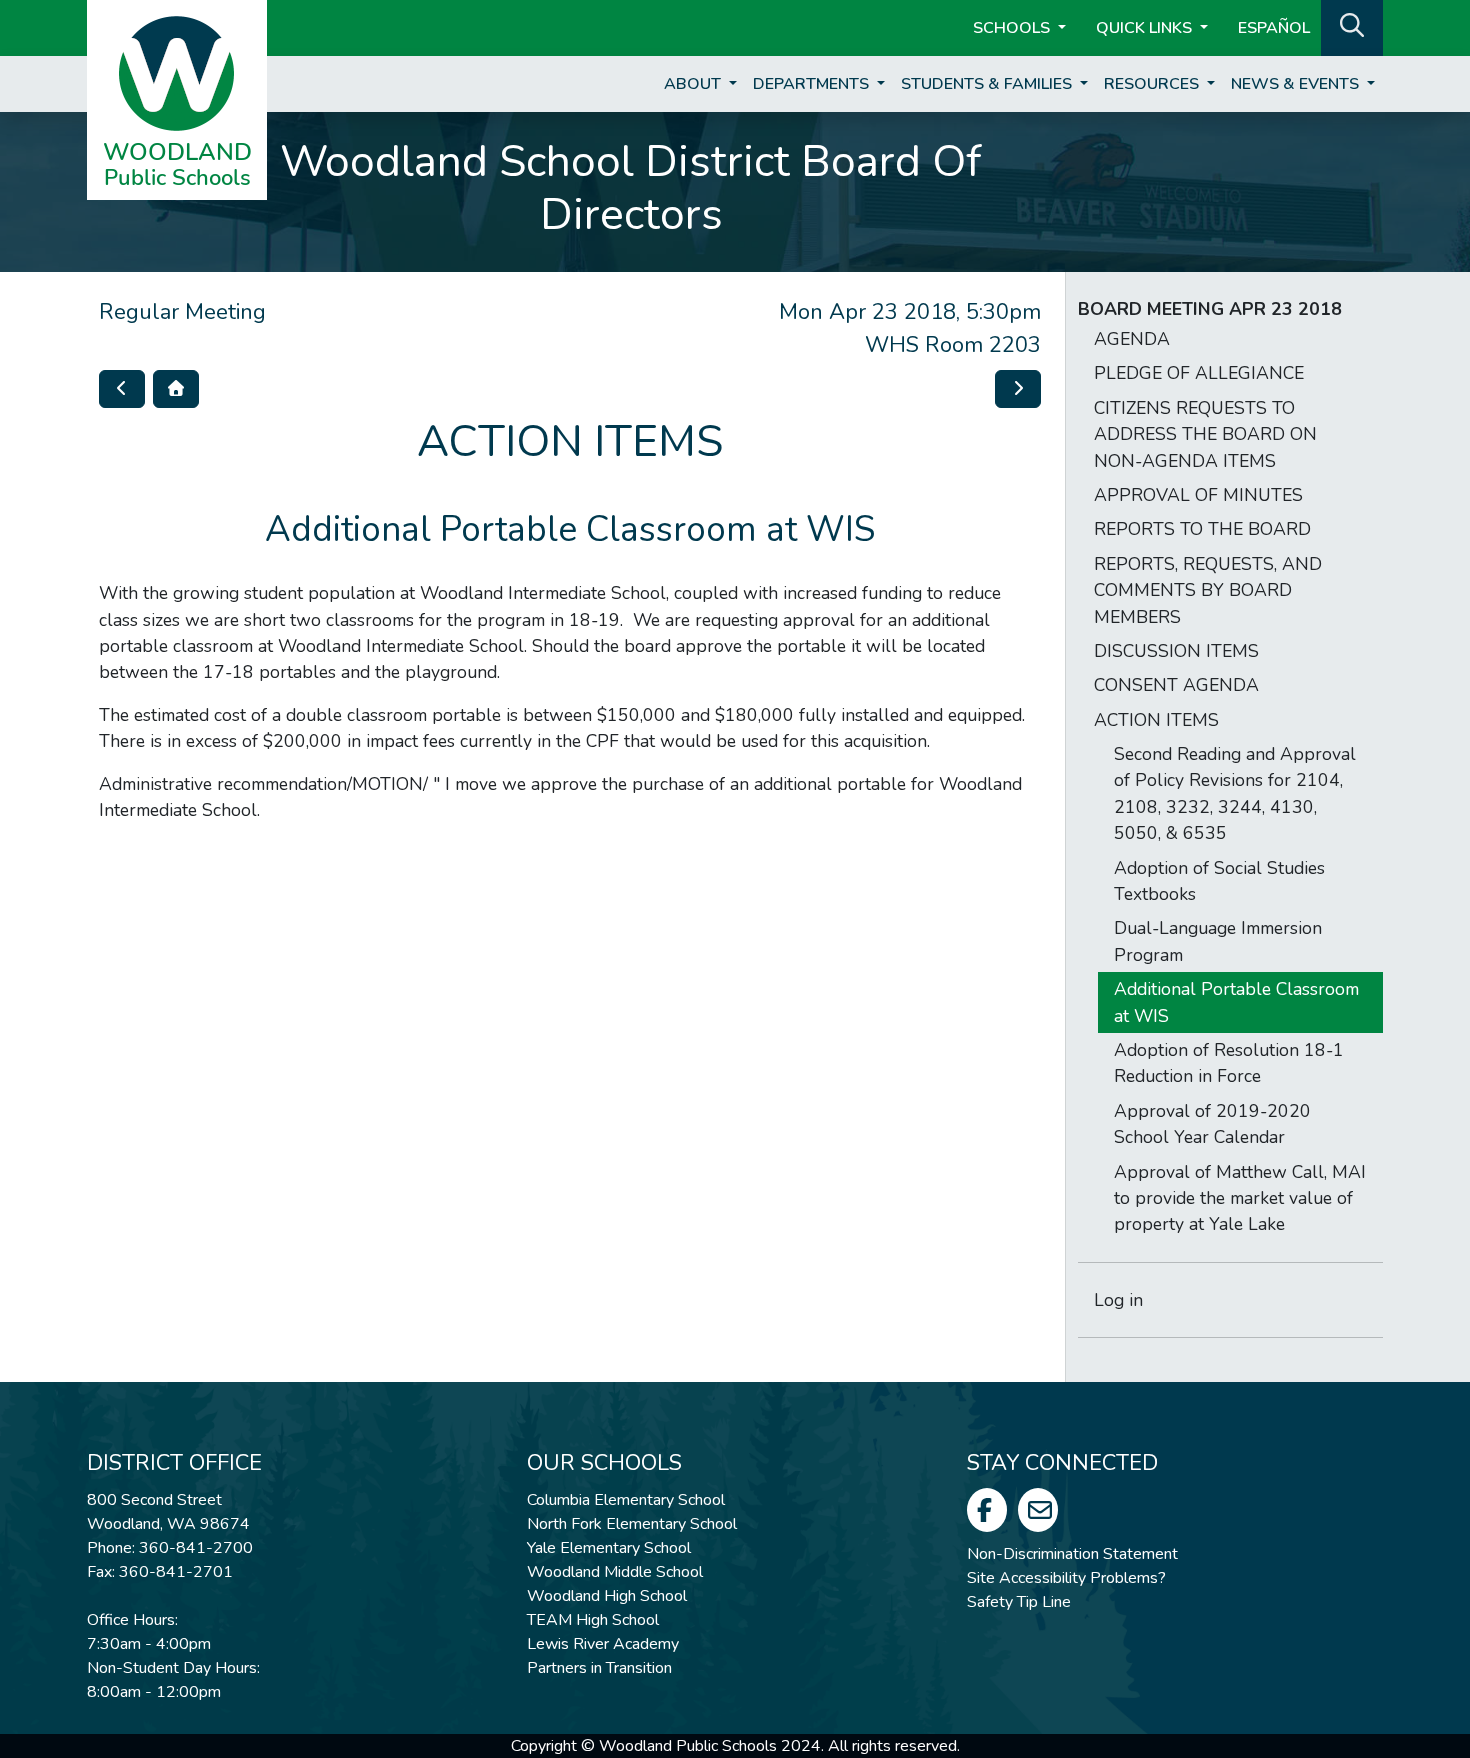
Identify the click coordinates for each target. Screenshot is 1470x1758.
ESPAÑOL (1274, 28)
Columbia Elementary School (626, 1500)
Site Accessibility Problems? (1066, 1578)
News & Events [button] (1297, 84)
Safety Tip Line (1019, 1602)
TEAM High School (593, 1620)
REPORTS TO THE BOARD (1202, 529)
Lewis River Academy (603, 1644)
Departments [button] (813, 84)
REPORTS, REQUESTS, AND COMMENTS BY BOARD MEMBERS (1208, 590)
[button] (1352, 26)
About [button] (694, 84)
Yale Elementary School (609, 1548)
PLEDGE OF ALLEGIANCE (1199, 373)
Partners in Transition (599, 1668)
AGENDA (1132, 339)
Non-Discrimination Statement (1072, 1554)
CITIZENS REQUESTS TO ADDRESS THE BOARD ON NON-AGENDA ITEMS (1205, 434)
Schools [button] (1013, 28)
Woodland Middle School (615, 1572)
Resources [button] (1153, 84)
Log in (1118, 1300)
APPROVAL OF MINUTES (1198, 495)
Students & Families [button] (988, 84)
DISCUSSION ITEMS (1176, 651)
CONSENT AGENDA (1176, 685)
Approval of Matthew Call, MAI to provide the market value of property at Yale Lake (1240, 1198)
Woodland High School (607, 1596)
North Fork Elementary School (632, 1524)
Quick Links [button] (1146, 28)
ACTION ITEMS (1156, 720)
